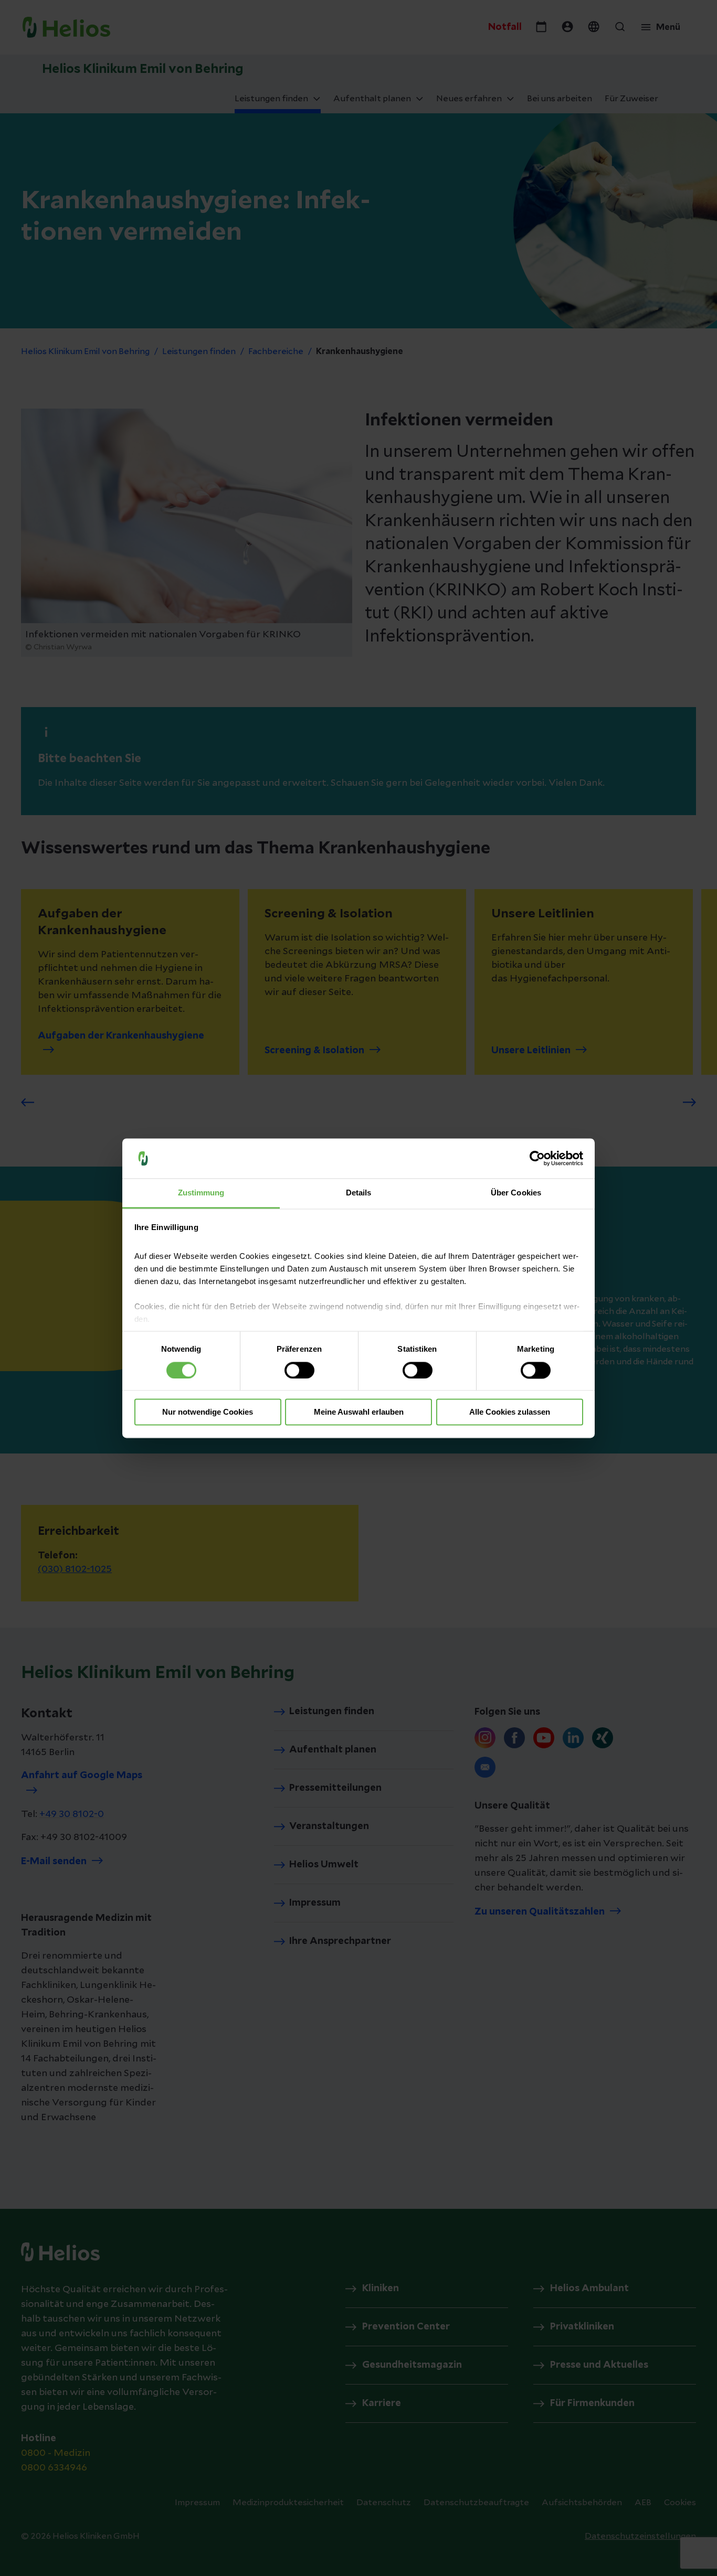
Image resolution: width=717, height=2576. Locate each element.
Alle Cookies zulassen (510, 1412)
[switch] (299, 1370)
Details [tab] (359, 1193)
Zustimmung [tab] (201, 1193)
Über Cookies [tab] (516, 1193)
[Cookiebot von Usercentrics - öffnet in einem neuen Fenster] (537, 1158)
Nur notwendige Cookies (208, 1412)
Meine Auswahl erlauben (359, 1412)
